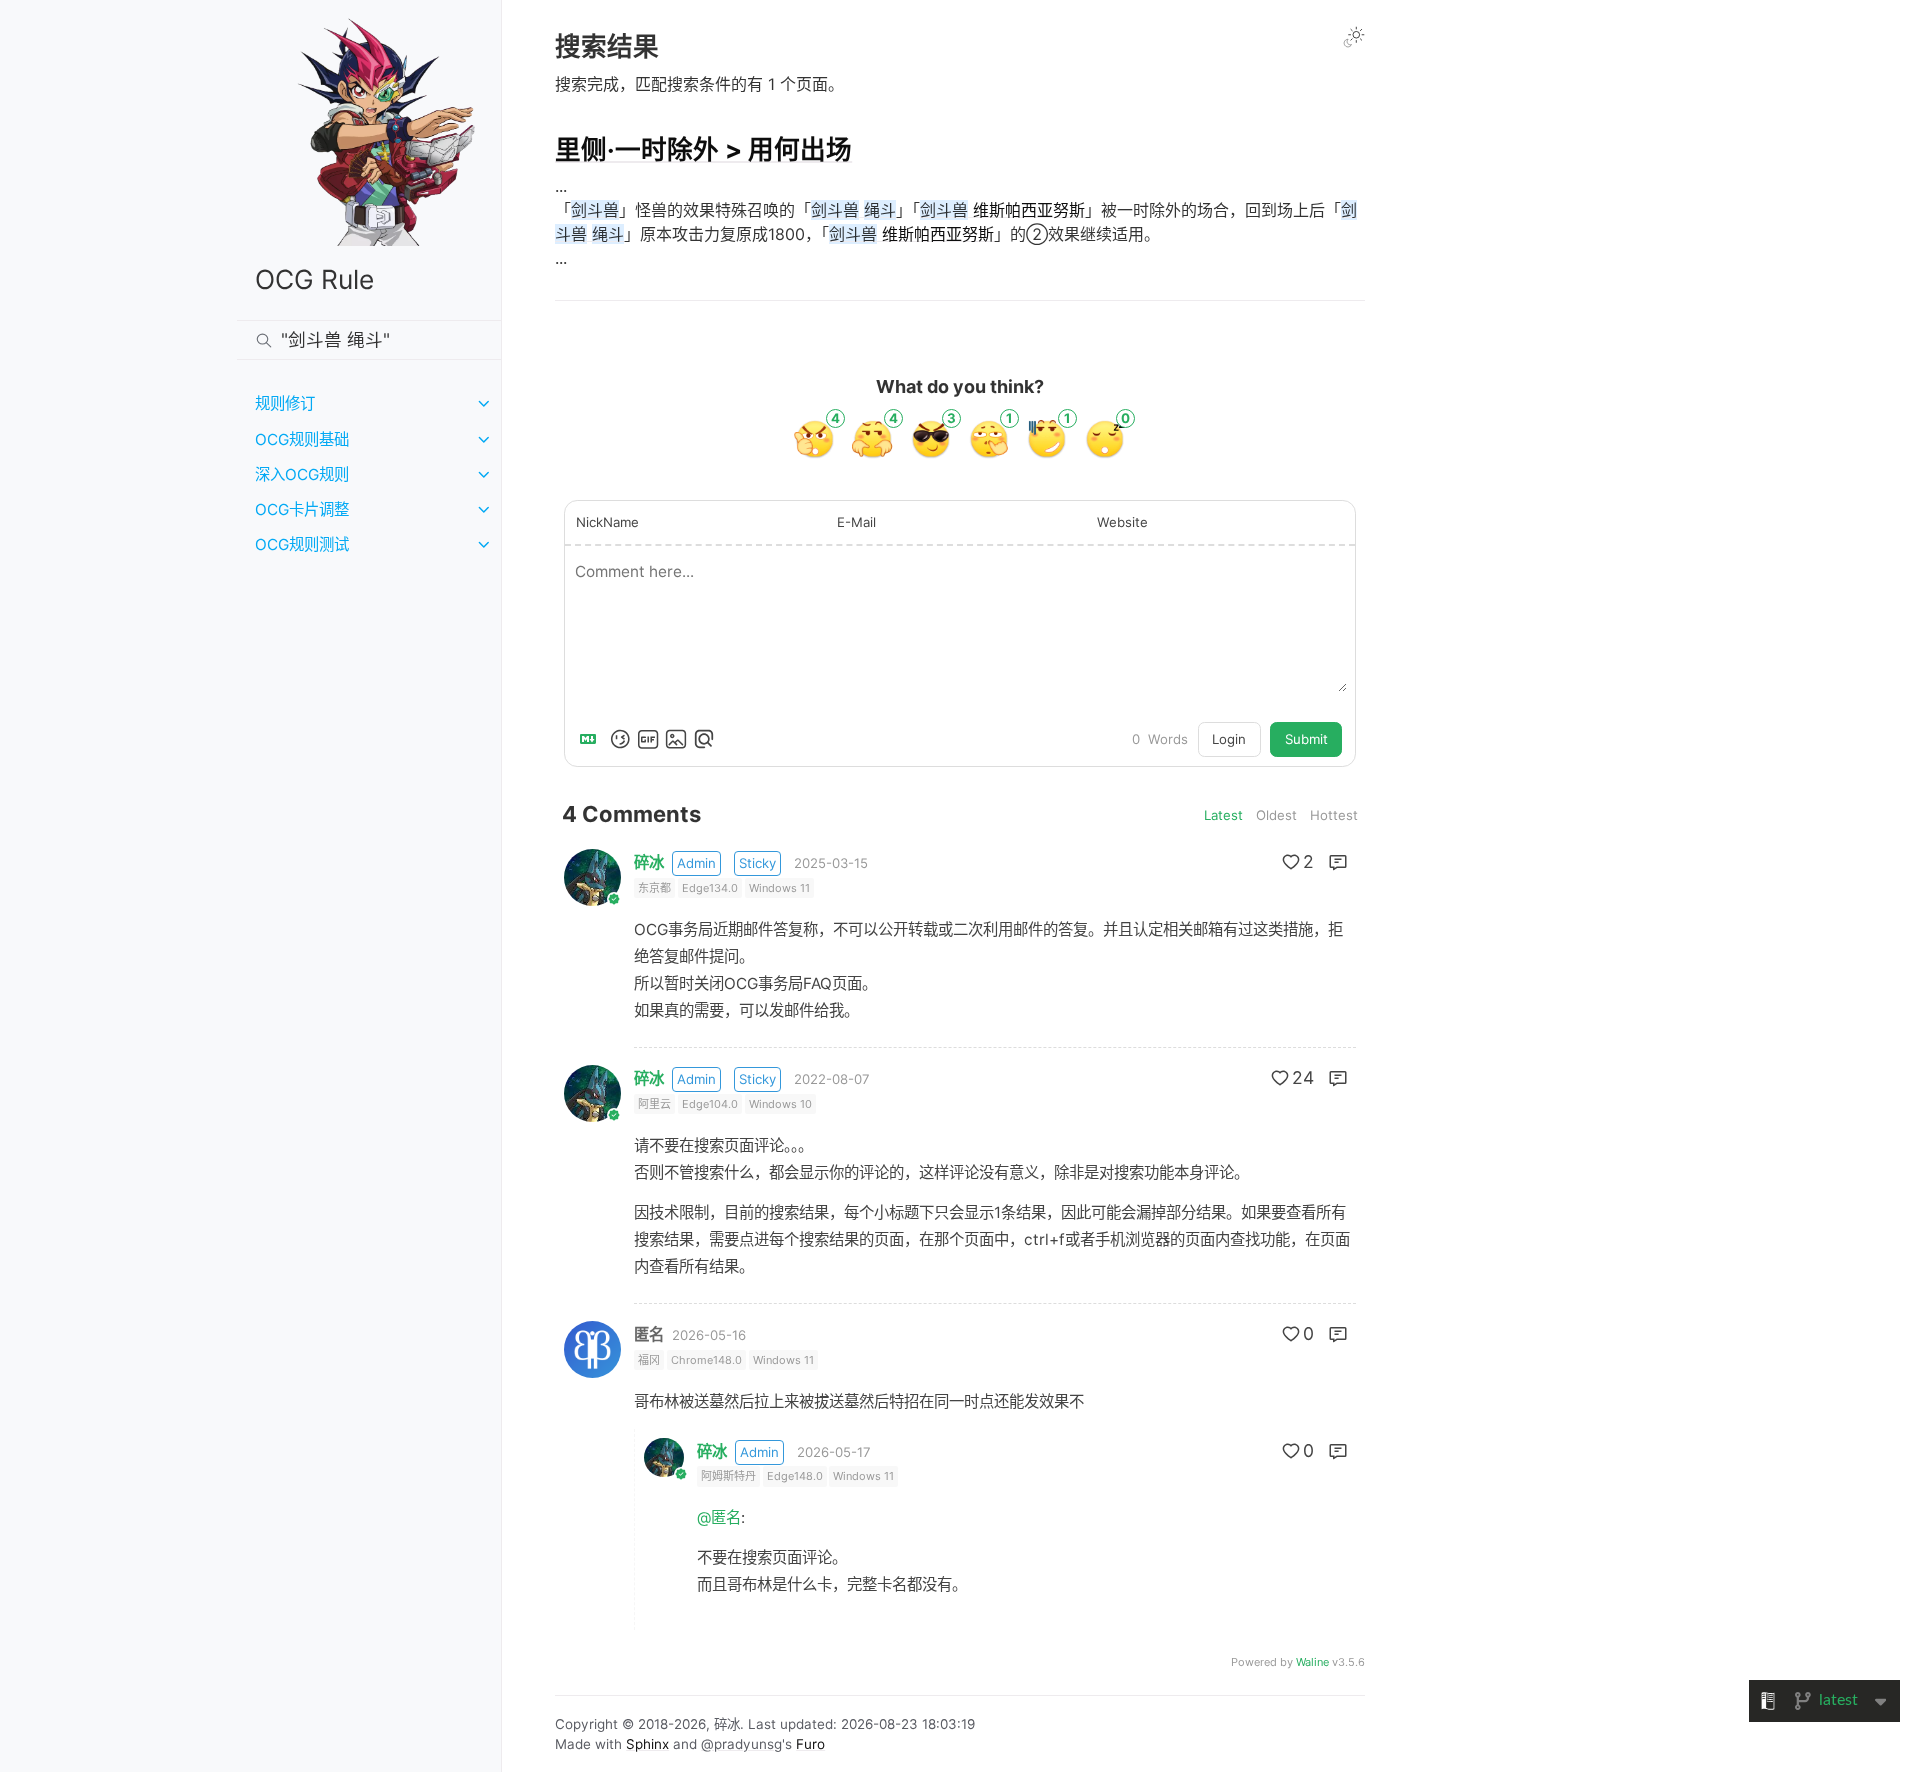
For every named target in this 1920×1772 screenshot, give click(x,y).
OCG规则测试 (302, 544)
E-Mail (856, 522)
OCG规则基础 (302, 439)
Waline (1312, 1662)
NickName (607, 522)
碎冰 (649, 862)
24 (1303, 1077)
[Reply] (1338, 862)
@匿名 (719, 1517)
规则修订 (285, 403)
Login (1229, 739)
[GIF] (648, 739)
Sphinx (647, 1744)
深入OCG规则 (302, 474)
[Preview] (704, 739)
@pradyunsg (741, 1744)
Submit (1306, 739)
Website (1122, 522)
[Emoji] (620, 739)
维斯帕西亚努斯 (1002, 210)
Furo (810, 1744)
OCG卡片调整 (302, 509)
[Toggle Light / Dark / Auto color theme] (1354, 37)
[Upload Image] (676, 739)
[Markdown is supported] (592, 739)
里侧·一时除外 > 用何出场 (703, 149)
